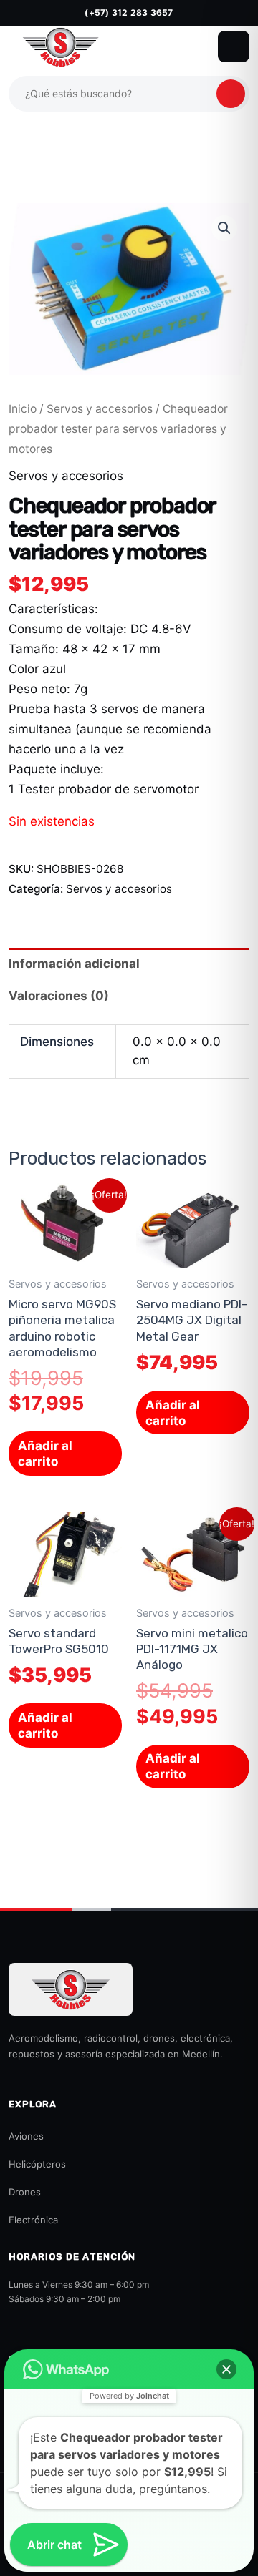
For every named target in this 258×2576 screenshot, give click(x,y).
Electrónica (33, 2220)
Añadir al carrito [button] (45, 1454)
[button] (224, 228)
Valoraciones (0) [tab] (59, 996)
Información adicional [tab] (74, 964)
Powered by (129, 2396)
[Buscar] (231, 94)
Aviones (26, 2136)
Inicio (23, 409)
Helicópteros (37, 2164)
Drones (25, 2192)
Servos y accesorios (100, 409)
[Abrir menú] (234, 46)
